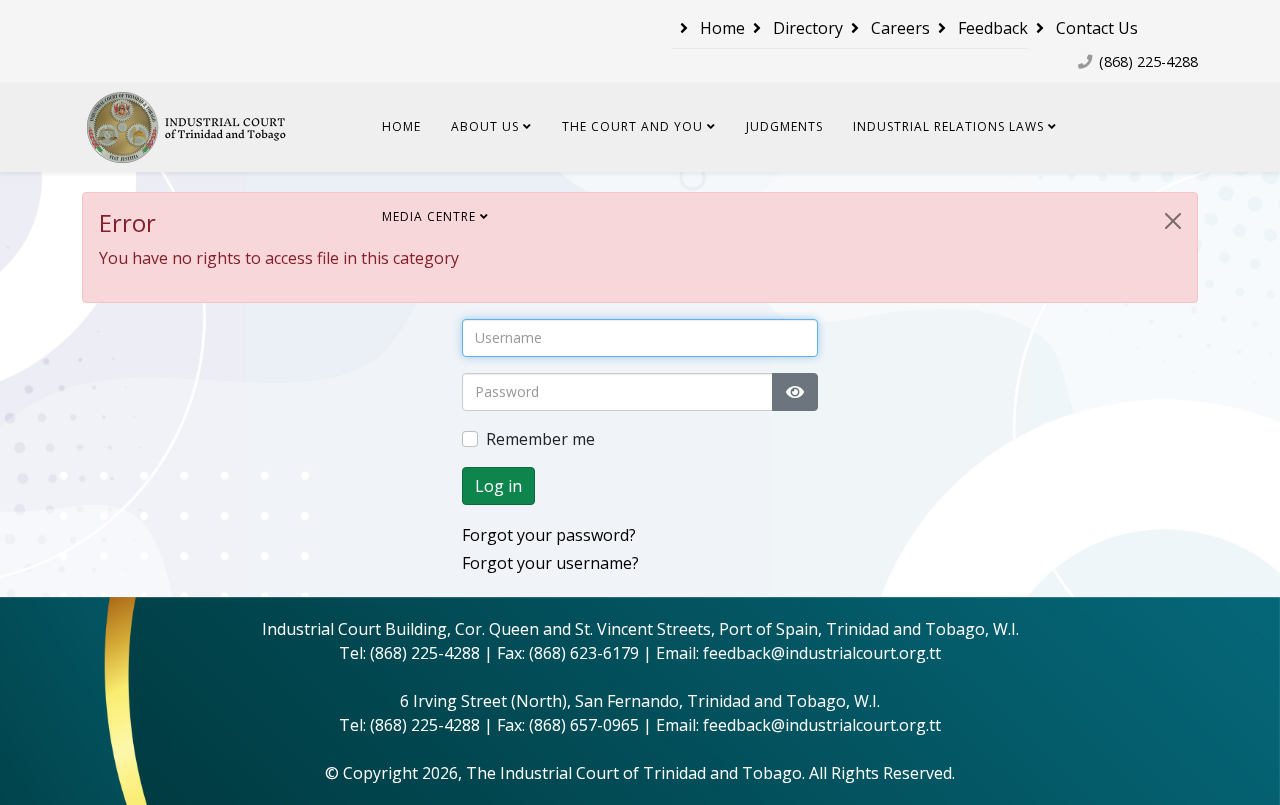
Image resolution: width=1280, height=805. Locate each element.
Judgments (784, 126)
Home (720, 28)
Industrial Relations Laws (948, 126)
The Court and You (632, 126)
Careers (898, 28)
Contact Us (1095, 28)
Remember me (540, 439)
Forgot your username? (550, 563)
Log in (498, 486)
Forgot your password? (549, 535)
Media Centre (429, 216)
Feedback (991, 28)
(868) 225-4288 (1148, 61)
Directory (806, 28)
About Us (485, 126)
